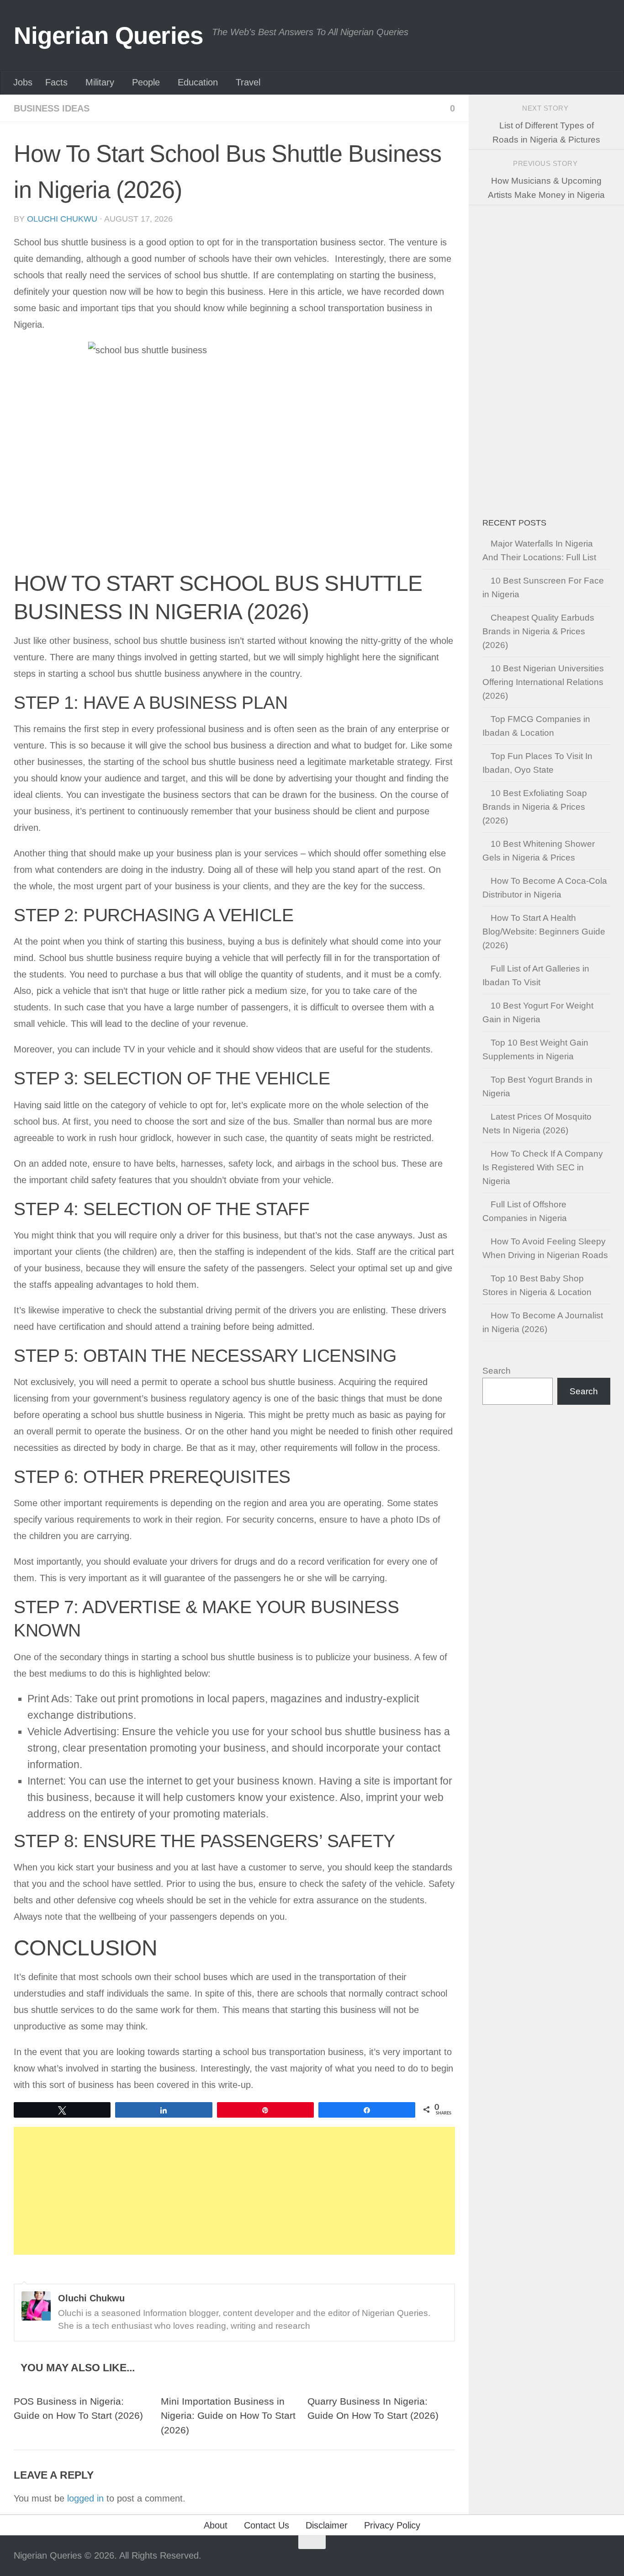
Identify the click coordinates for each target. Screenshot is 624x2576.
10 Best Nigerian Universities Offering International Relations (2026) (543, 682)
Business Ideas (52, 108)
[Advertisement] (234, 2191)
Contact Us (267, 2525)
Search (497, 1371)
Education (198, 82)
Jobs (23, 82)
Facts (56, 82)
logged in (85, 2498)
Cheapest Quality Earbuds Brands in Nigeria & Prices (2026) (538, 631)
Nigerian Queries (108, 35)
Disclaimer (327, 2525)
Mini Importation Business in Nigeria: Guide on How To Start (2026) (228, 2416)
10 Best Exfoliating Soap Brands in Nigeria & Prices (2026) (535, 807)
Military (100, 82)
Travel (248, 82)
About (216, 2525)
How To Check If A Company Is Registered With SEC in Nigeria (543, 1167)
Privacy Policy (392, 2525)
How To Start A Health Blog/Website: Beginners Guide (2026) (544, 932)
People (146, 82)
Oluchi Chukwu (62, 219)
